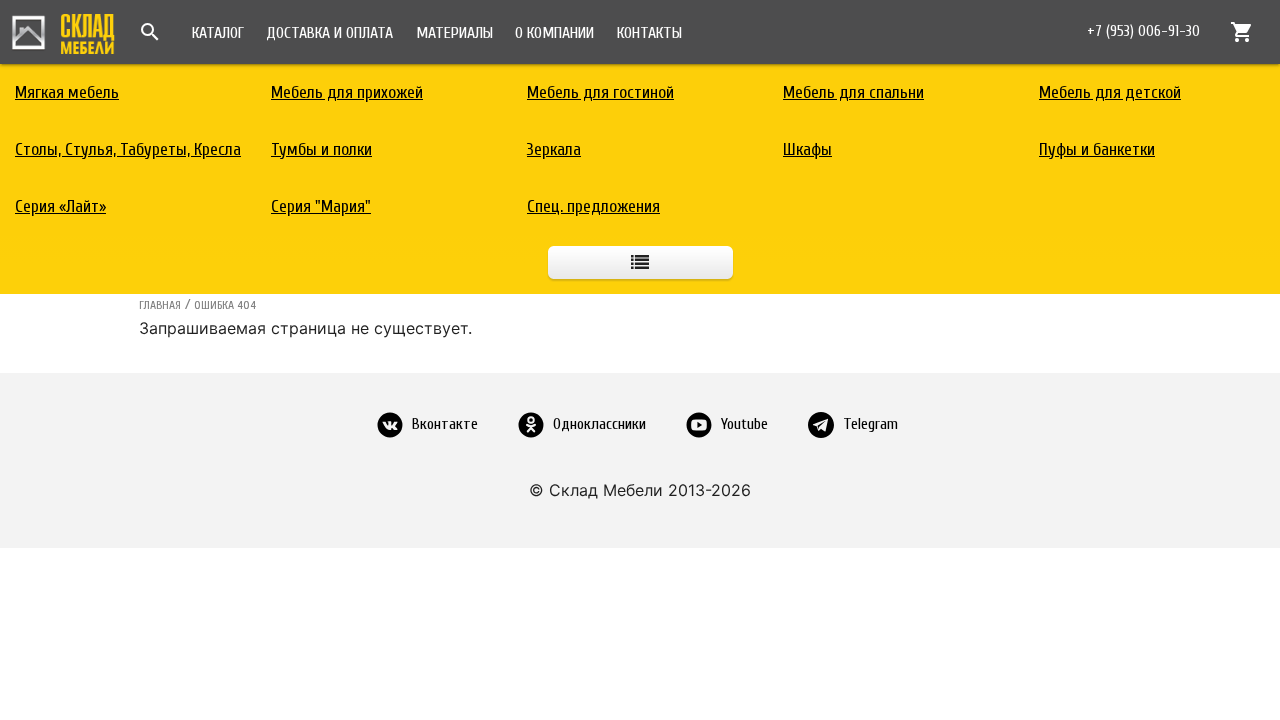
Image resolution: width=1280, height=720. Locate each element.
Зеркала (554, 149)
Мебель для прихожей (347, 92)
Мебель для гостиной (600, 92)
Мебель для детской (1110, 92)
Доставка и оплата (329, 33)
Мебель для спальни (853, 92)
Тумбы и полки (321, 149)
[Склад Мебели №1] (63, 31)
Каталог (218, 33)
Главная (160, 305)
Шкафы (807, 149)
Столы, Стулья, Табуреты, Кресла (128, 149)
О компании (554, 33)
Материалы (454, 33)
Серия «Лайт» (60, 206)
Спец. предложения (593, 206)
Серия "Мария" (321, 206)
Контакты (649, 33)
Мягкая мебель (67, 92)
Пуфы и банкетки (1097, 149)
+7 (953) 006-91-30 (1143, 31)
